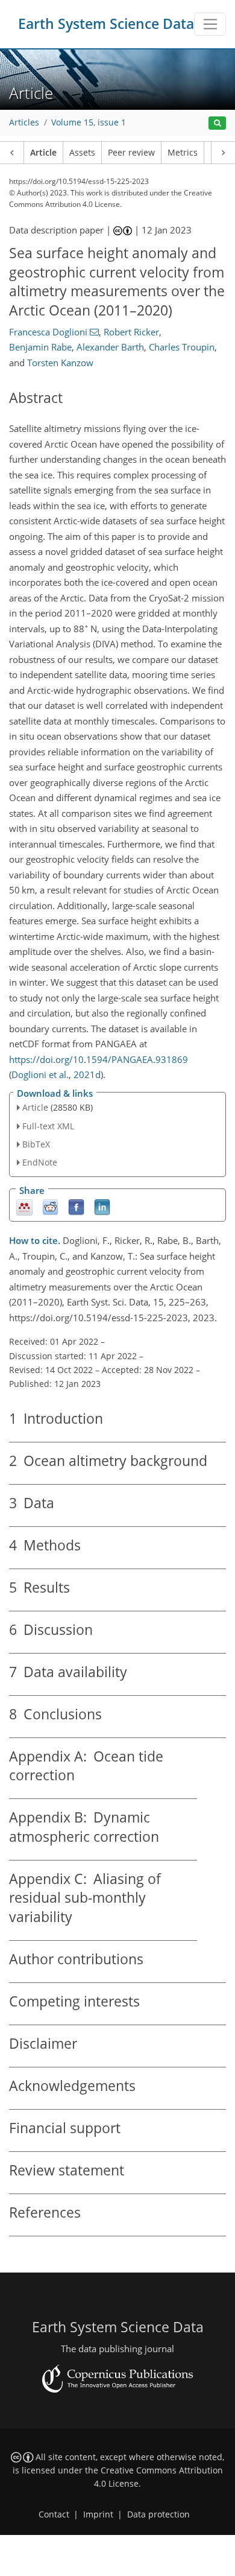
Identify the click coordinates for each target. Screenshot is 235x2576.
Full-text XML (48, 1126)
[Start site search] (217, 123)
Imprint (98, 2514)
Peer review (131, 153)
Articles (24, 122)
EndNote (40, 1162)
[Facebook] (76, 1207)
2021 (84, 1074)
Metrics (183, 153)
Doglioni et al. (40, 1074)
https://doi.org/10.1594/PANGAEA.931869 (99, 1059)
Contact (54, 2514)
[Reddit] (50, 1207)
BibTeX (36, 1144)
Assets (82, 153)
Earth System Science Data (106, 24)
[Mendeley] (24, 1207)
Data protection (158, 2514)
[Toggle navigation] (210, 24)
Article (43, 153)
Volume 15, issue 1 (89, 122)
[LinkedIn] (102, 1207)
